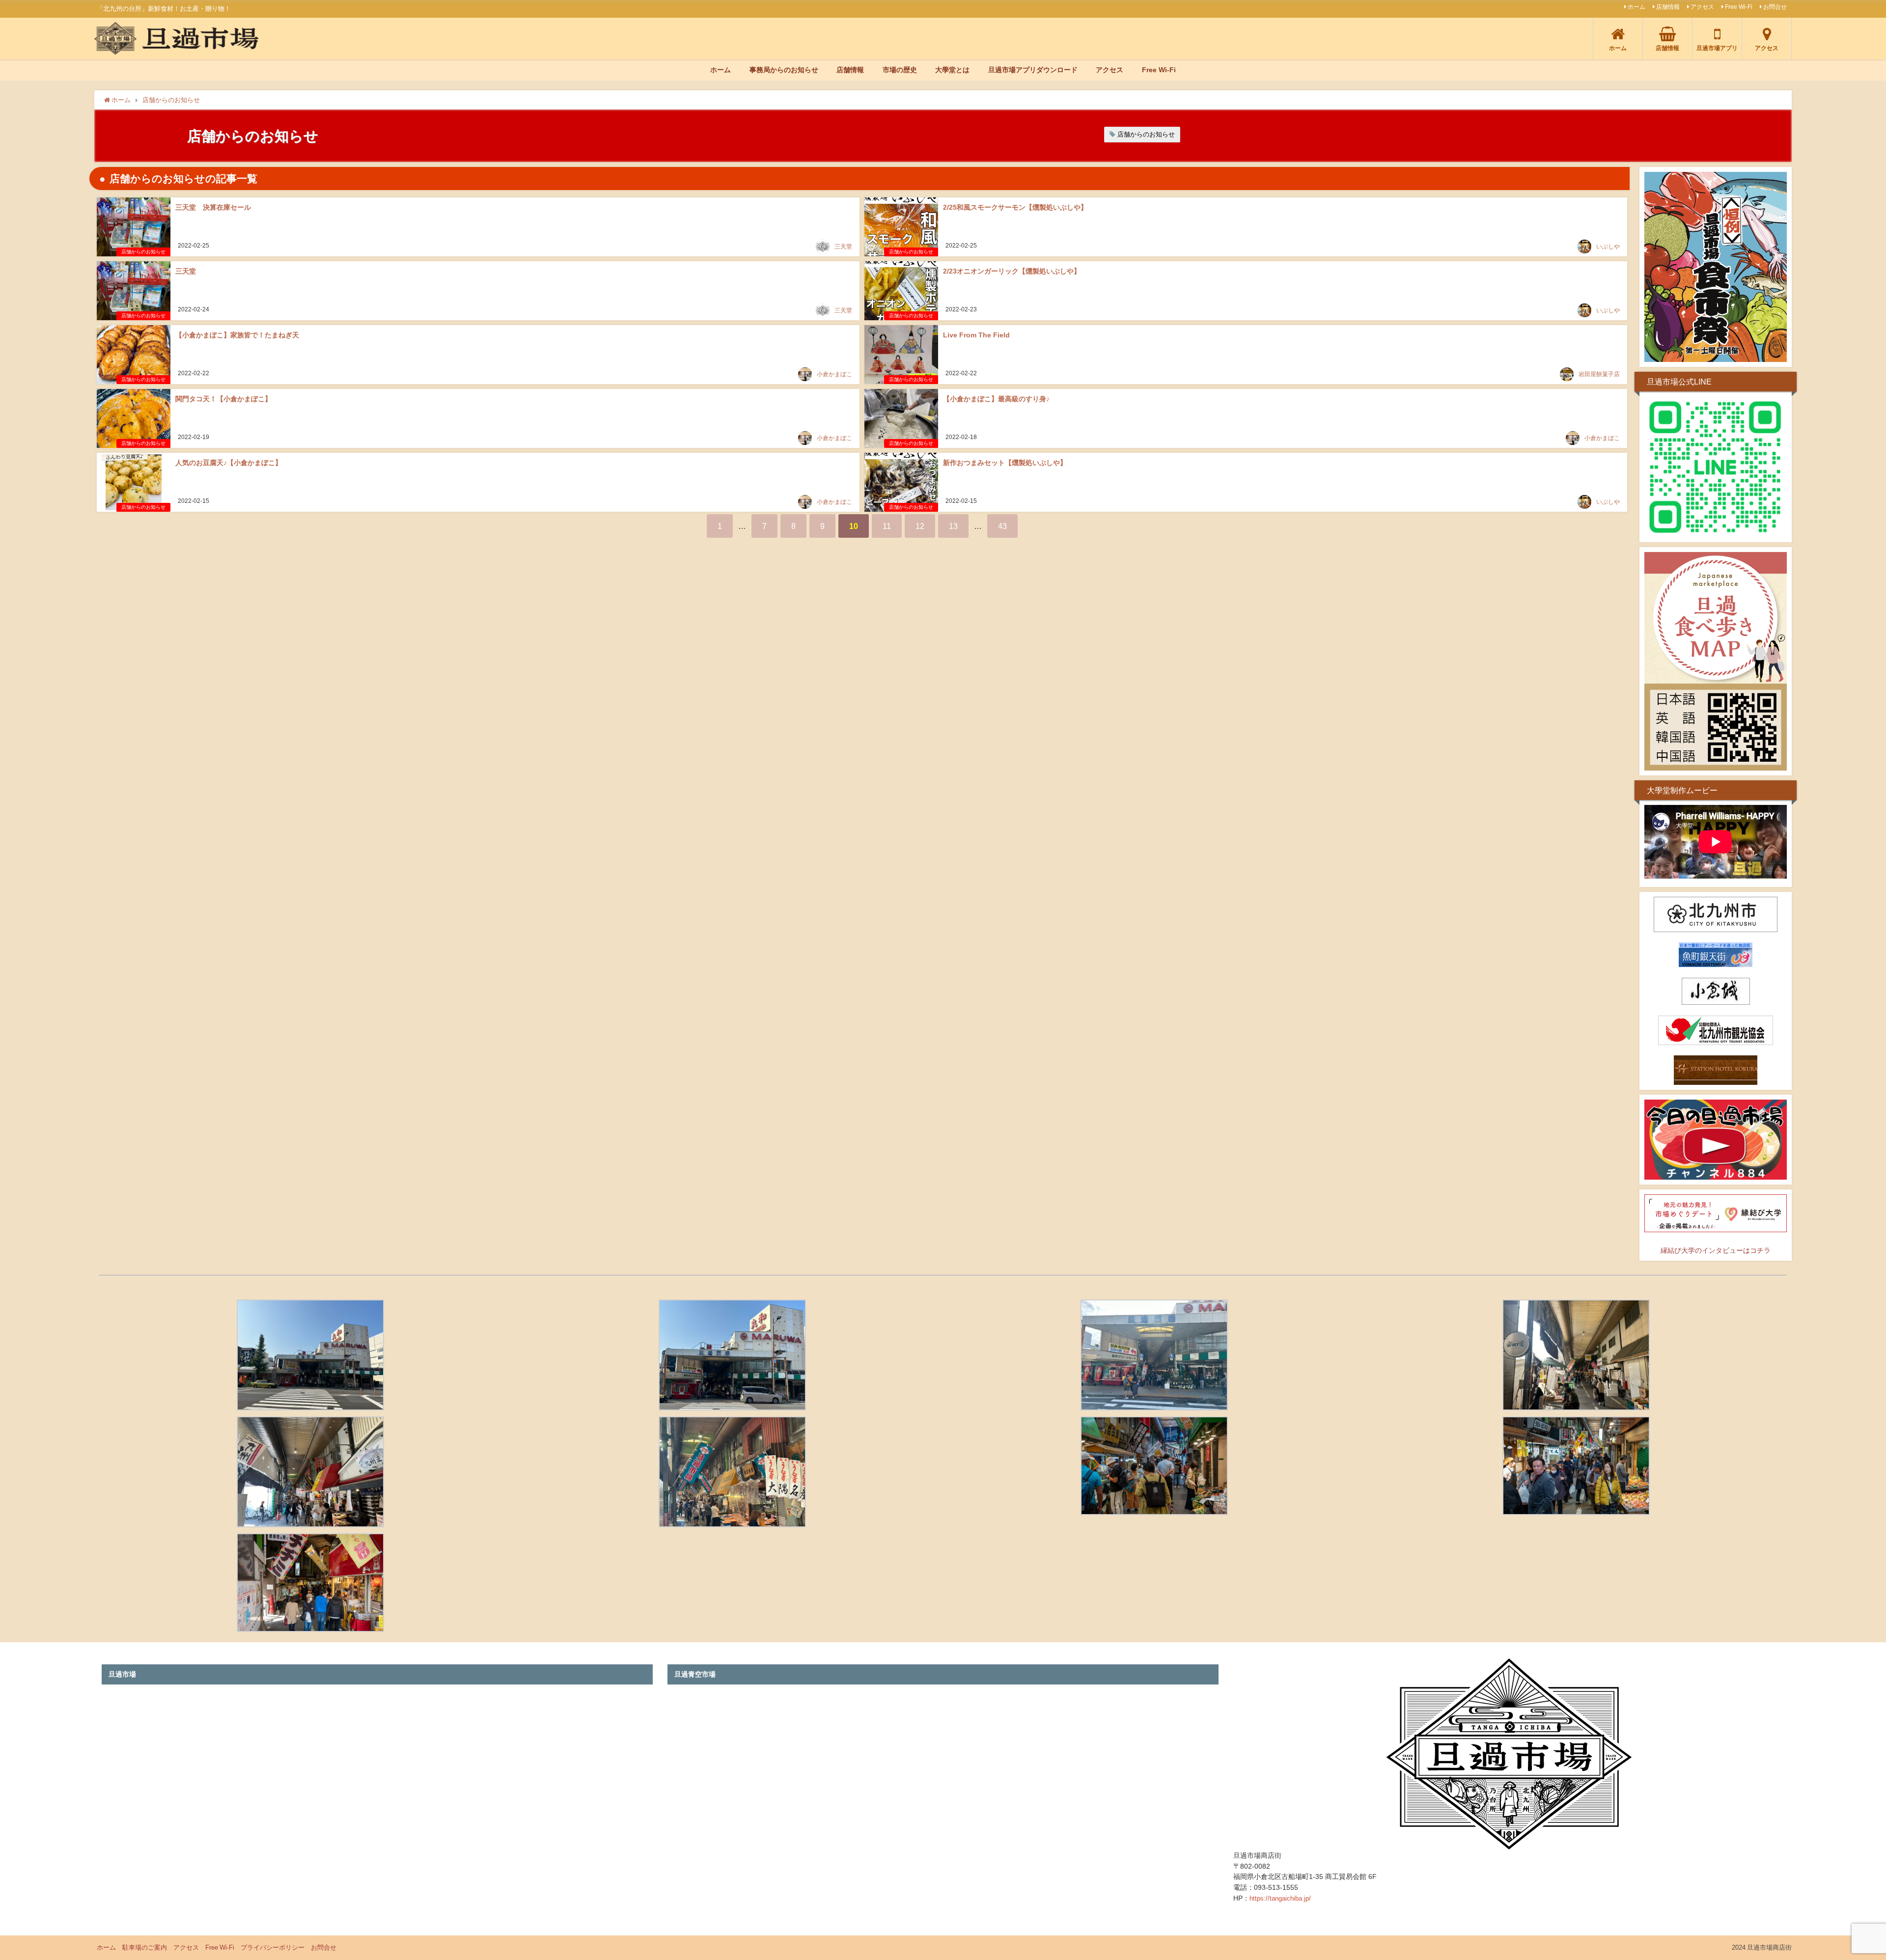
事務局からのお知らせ (784, 70)
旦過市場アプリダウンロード (1033, 70)
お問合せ (1775, 7)
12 (920, 526)
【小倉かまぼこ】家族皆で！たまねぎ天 (237, 335)
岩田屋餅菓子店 (1599, 374)
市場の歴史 (900, 70)
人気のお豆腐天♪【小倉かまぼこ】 (229, 463)
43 (1002, 526)
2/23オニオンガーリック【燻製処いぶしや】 (1012, 271)
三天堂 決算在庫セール (213, 207)
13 (953, 526)
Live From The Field (976, 335)
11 (887, 526)
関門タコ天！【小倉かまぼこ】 (223, 399)
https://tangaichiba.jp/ (1280, 1898)
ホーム (1636, 7)
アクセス (1702, 7)
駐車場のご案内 (145, 1947)
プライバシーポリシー (273, 1947)
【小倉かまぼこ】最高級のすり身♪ (996, 399)
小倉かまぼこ (834, 374)
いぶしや (1608, 247)
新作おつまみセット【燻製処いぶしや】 (1005, 463)
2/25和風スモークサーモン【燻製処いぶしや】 (1015, 207)
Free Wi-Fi (1739, 7)
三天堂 (843, 247)
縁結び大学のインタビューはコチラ (1716, 1250)
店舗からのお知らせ (1146, 134)
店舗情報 (1668, 7)
